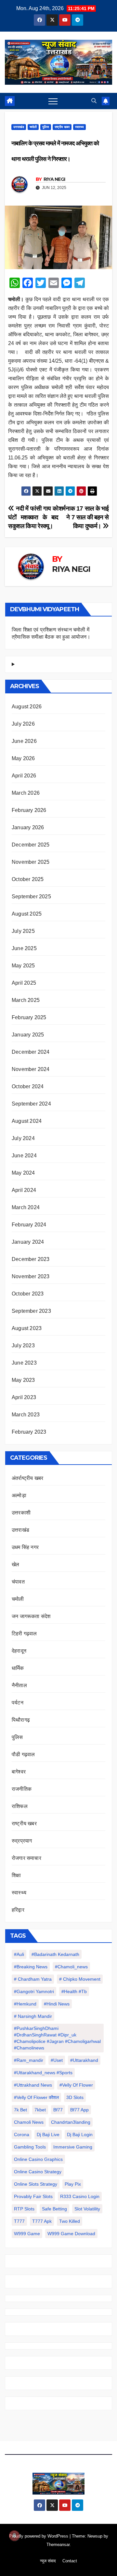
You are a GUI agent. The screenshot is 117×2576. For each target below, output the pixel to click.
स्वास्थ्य (79, 127)
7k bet (20, 2110)
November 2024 (31, 1069)
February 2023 (29, 1432)
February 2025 (29, 1017)
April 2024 (24, 1190)
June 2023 (24, 1363)
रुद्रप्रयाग (22, 1841)
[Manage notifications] (14, 2536)
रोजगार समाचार (26, 1858)
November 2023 (31, 1276)
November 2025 (31, 862)
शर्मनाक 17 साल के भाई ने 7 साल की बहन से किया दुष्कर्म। (84, 517)
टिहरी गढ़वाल (24, 1634)
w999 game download (71, 2234)
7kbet (40, 2110)
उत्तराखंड (19, 127)
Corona (22, 2135)
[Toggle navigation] (53, 101)
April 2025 (24, 983)
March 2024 (26, 1207)
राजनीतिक (22, 1789)
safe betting (54, 2209)
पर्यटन (18, 1703)
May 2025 (23, 966)
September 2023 (31, 1311)
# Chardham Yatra (33, 1979)
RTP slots (24, 2209)
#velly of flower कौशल (36, 2097)
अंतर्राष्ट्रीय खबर (27, 1478)
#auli (19, 1954)
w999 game (27, 2234)
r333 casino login (80, 2196)
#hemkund (25, 2004)
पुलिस (46, 127)
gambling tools (30, 2147)
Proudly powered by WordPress (39, 2536)
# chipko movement (80, 1979)
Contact (70, 2561)
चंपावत (18, 1582)
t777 (19, 2221)
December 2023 (31, 1259)
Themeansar (58, 2545)
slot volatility (87, 2209)
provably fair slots (33, 2196)
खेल (15, 1564)
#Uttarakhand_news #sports (43, 2073)
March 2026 (26, 793)
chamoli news (29, 2122)
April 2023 (24, 1397)
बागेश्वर (19, 1772)
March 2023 (26, 1415)
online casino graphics (38, 2159)
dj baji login (80, 2135)
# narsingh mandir (33, 2016)
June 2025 (24, 948)
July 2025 (23, 931)
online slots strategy (36, 2184)
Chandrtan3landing (71, 2122)
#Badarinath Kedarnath (55, 1954)
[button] (94, 101)
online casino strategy (38, 2172)
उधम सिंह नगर (25, 1547)
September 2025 (31, 897)
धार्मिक (18, 1668)
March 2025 (26, 1000)
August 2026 (27, 707)
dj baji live (48, 2135)
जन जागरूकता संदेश (31, 1616)
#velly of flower (76, 2085)
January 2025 (28, 1035)
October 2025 (28, 879)
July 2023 (23, 1346)
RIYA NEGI (54, 179)
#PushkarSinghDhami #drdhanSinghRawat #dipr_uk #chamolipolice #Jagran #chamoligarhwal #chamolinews (57, 2038)
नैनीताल (19, 1685)
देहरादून (19, 1651)
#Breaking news (31, 1967)
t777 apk (42, 2221)
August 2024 (27, 1121)
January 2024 (28, 1242)
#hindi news (57, 2004)
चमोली (33, 127)
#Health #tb (74, 1991)
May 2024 (23, 1173)
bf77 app (79, 2110)
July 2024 (23, 1138)
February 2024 (29, 1225)
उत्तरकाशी (21, 1513)
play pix (73, 2184)
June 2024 (24, 1156)
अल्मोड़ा (19, 1495)
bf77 (58, 2110)
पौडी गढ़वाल (23, 1754)
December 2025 (31, 845)
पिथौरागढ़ (21, 1720)
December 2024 (31, 1052)
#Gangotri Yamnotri (34, 1991)
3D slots (75, 2097)
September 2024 (31, 1104)
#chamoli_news (71, 1967)
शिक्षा (16, 1875)
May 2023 (23, 1380)
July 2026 (23, 724)
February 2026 (29, 810)
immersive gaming (73, 2147)
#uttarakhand (84, 2060)
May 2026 (23, 758)
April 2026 (24, 776)
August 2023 (27, 1328)
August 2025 (27, 914)
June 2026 (24, 741)
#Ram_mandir (29, 2060)
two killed (70, 2221)
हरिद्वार (18, 1910)
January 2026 (28, 827)
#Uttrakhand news (33, 2085)
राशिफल (20, 1806)
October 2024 (28, 1086)
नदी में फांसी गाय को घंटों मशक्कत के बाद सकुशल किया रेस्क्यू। (33, 517)
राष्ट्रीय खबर (62, 127)
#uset (57, 2060)
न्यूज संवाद (48, 2561)
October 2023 (28, 1294)
